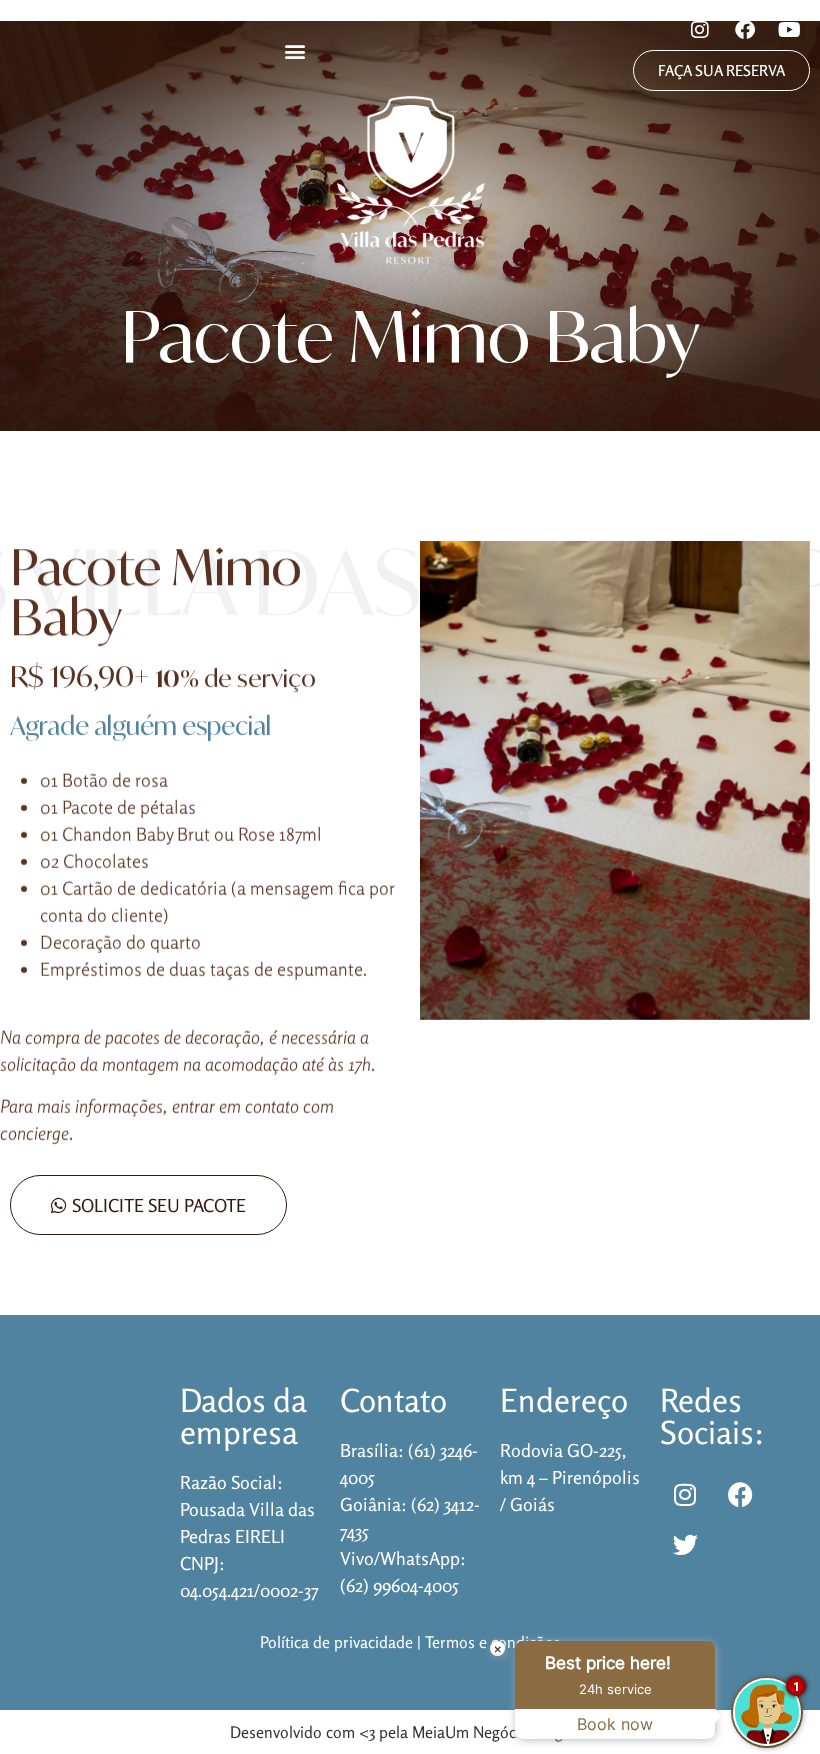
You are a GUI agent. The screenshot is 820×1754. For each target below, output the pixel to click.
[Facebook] (745, 30)
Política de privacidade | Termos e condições (410, 1642)
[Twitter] (685, 1544)
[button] (295, 50)
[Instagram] (700, 30)
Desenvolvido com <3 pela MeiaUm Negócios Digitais (410, 1732)
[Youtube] (790, 30)
